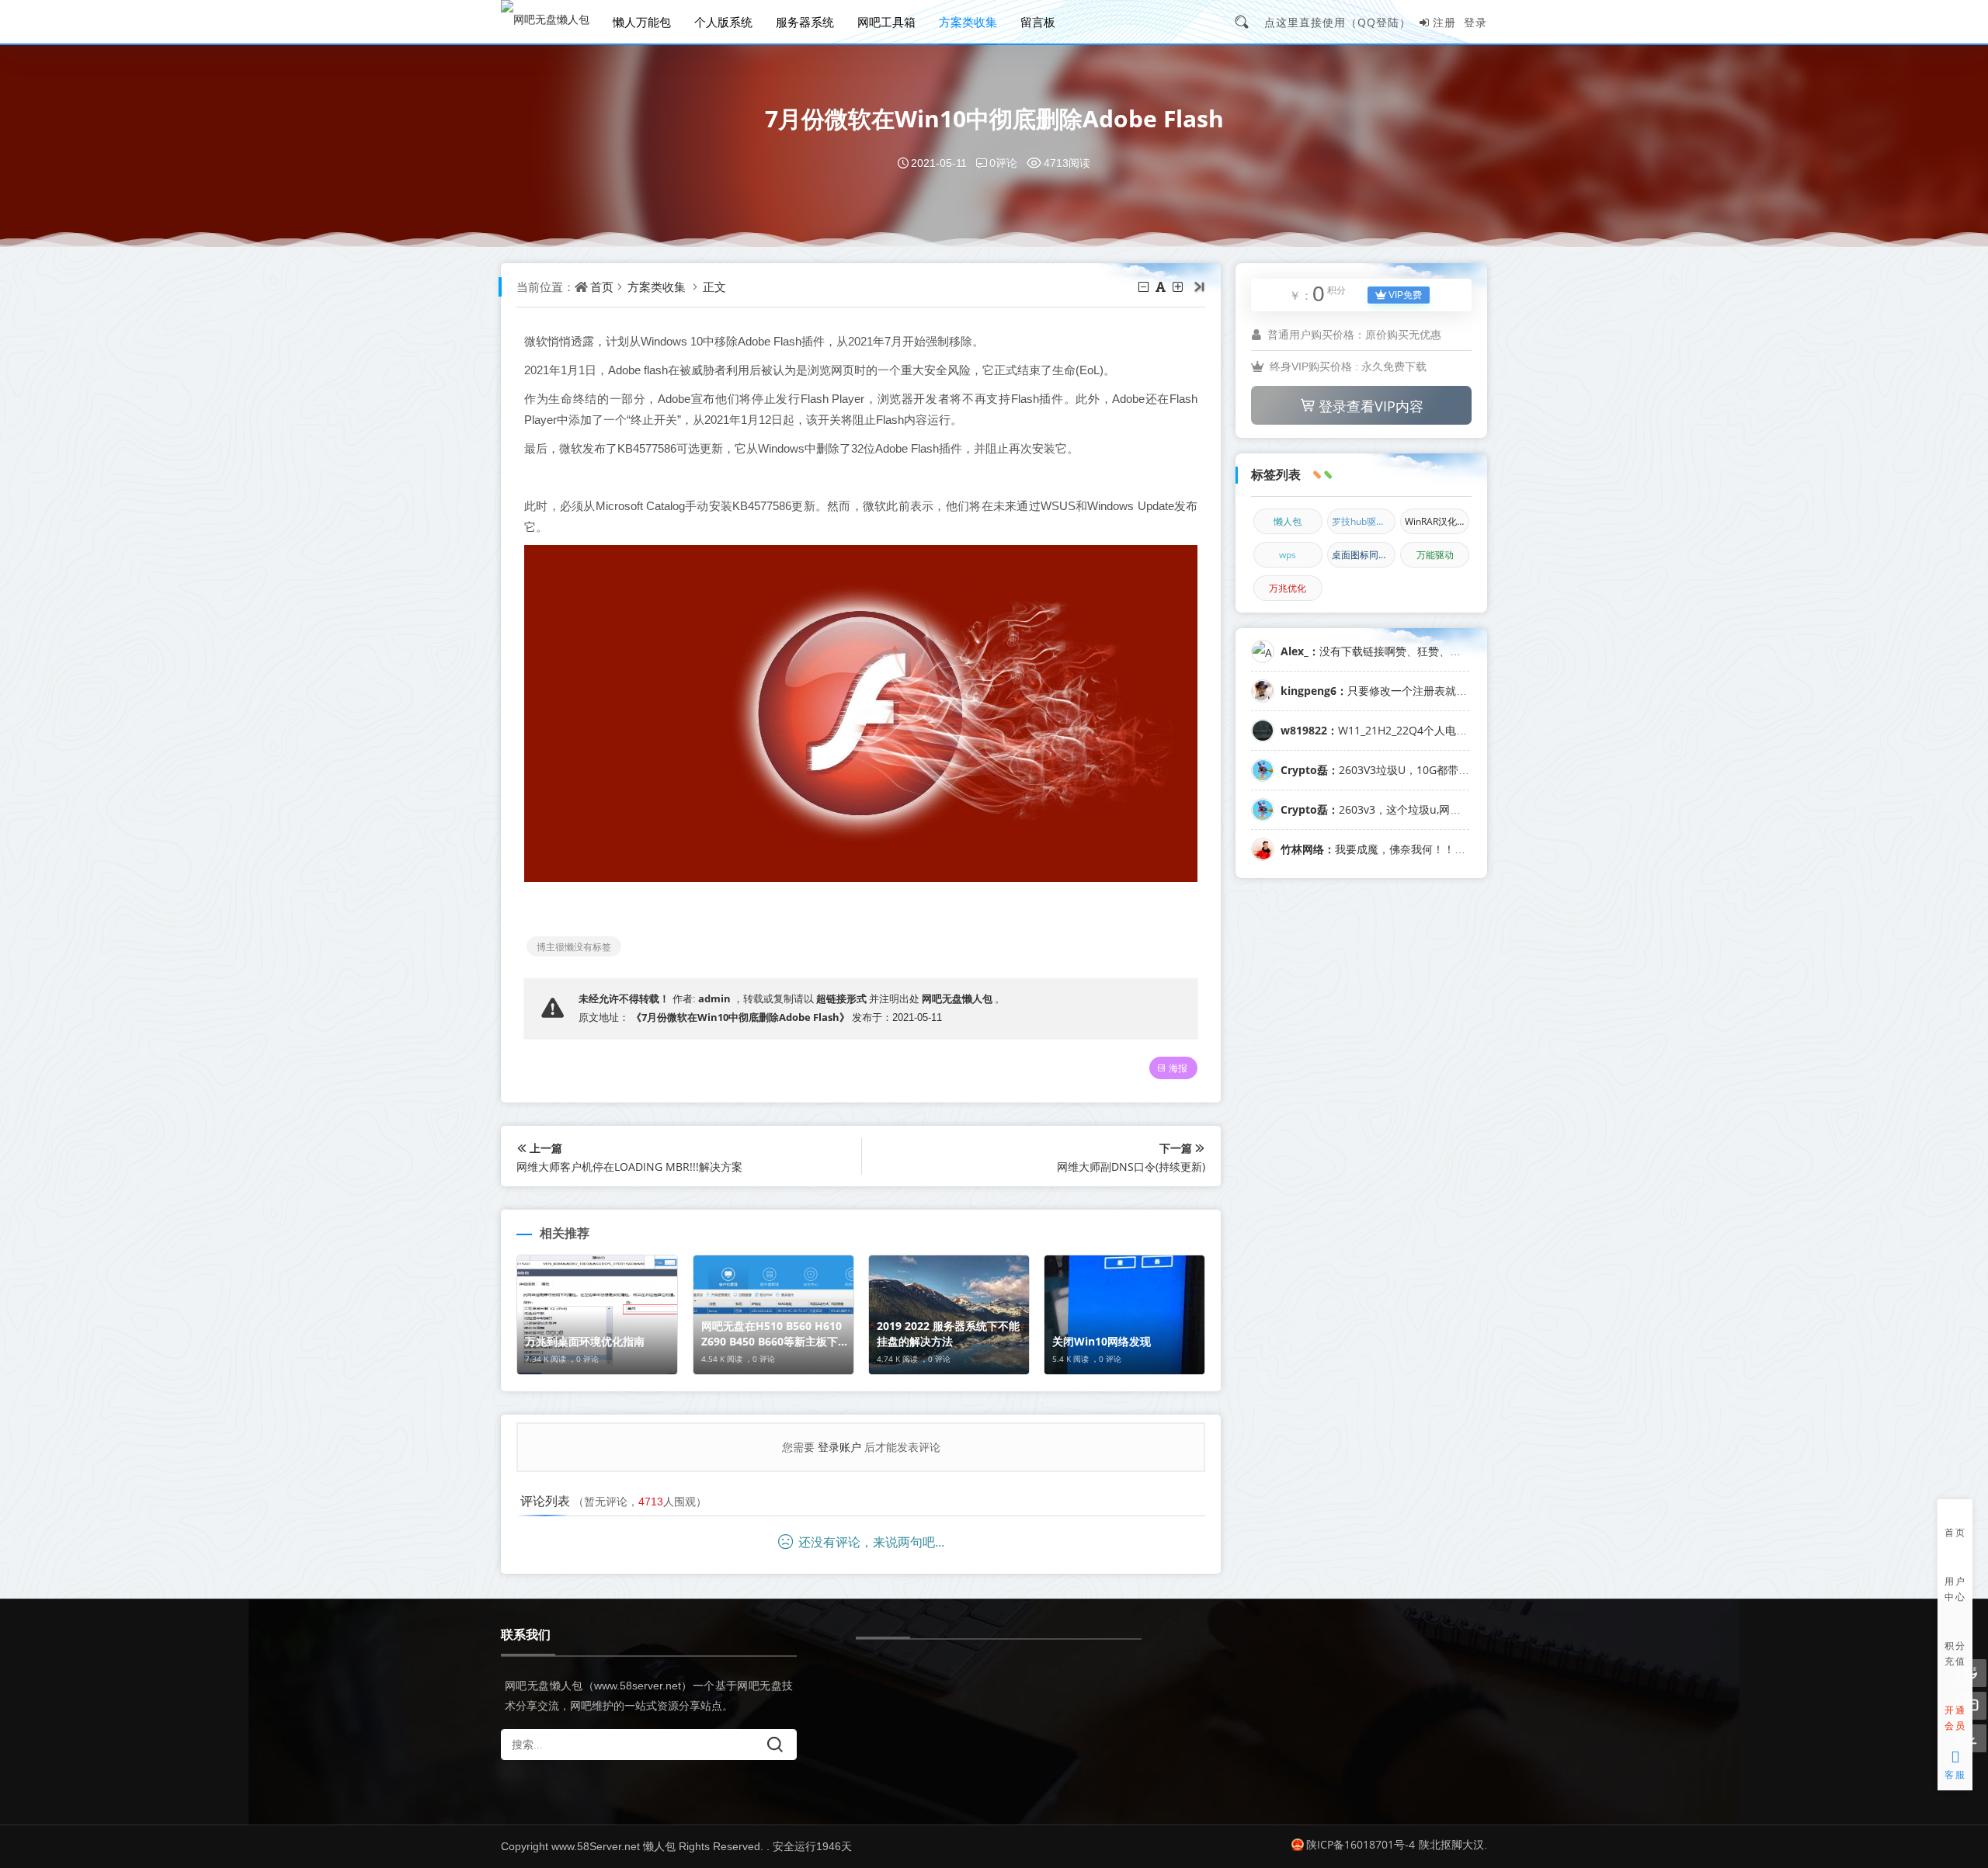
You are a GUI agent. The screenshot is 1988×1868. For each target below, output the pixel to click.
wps (1288, 555)
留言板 (1038, 22)
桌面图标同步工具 (1364, 555)
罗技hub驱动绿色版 (1364, 521)
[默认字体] (1162, 286)
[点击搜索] (1247, 22)
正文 (714, 286)
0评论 (1003, 163)
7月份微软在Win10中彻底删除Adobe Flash (994, 118)
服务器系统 (805, 22)
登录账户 (839, 1447)
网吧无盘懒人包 (957, 998)
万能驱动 (1435, 555)
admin (714, 998)
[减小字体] (1145, 286)
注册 (1444, 22)
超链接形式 (841, 998)
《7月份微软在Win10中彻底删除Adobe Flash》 (740, 1017)
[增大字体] (1179, 286)
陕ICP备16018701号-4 (1361, 1844)
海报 (1178, 1068)
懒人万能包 (642, 22)
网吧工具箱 (886, 22)
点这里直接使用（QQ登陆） (1338, 22)
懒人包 (1288, 521)
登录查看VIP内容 (1371, 406)
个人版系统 (723, 22)
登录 (1475, 22)
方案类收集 (968, 22)
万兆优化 (1288, 588)
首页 (602, 286)
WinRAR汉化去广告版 (1437, 521)
